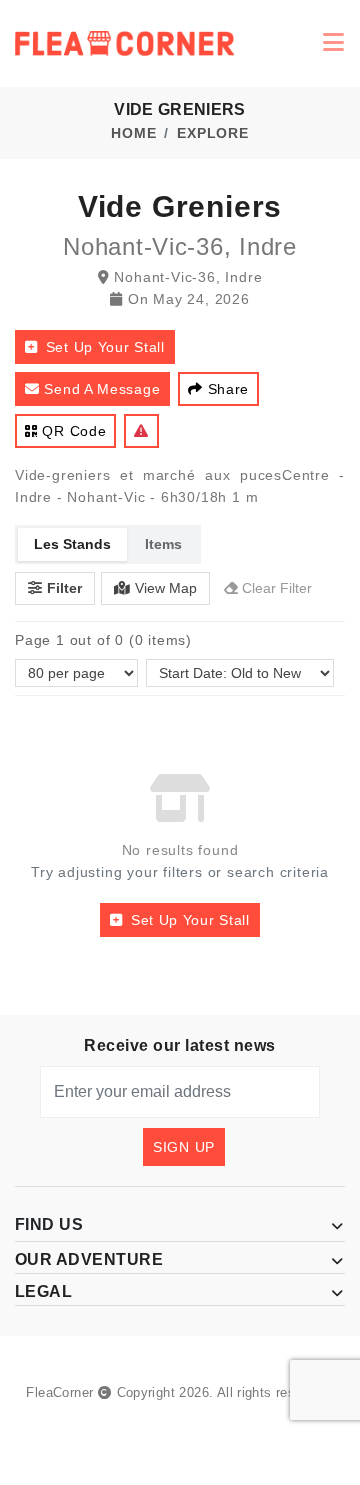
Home (133, 133)
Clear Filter (277, 588)
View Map (166, 588)
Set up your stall (105, 347)
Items (163, 544)
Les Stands (72, 544)
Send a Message (102, 389)
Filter (64, 588)
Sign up (184, 1147)
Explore (213, 133)
